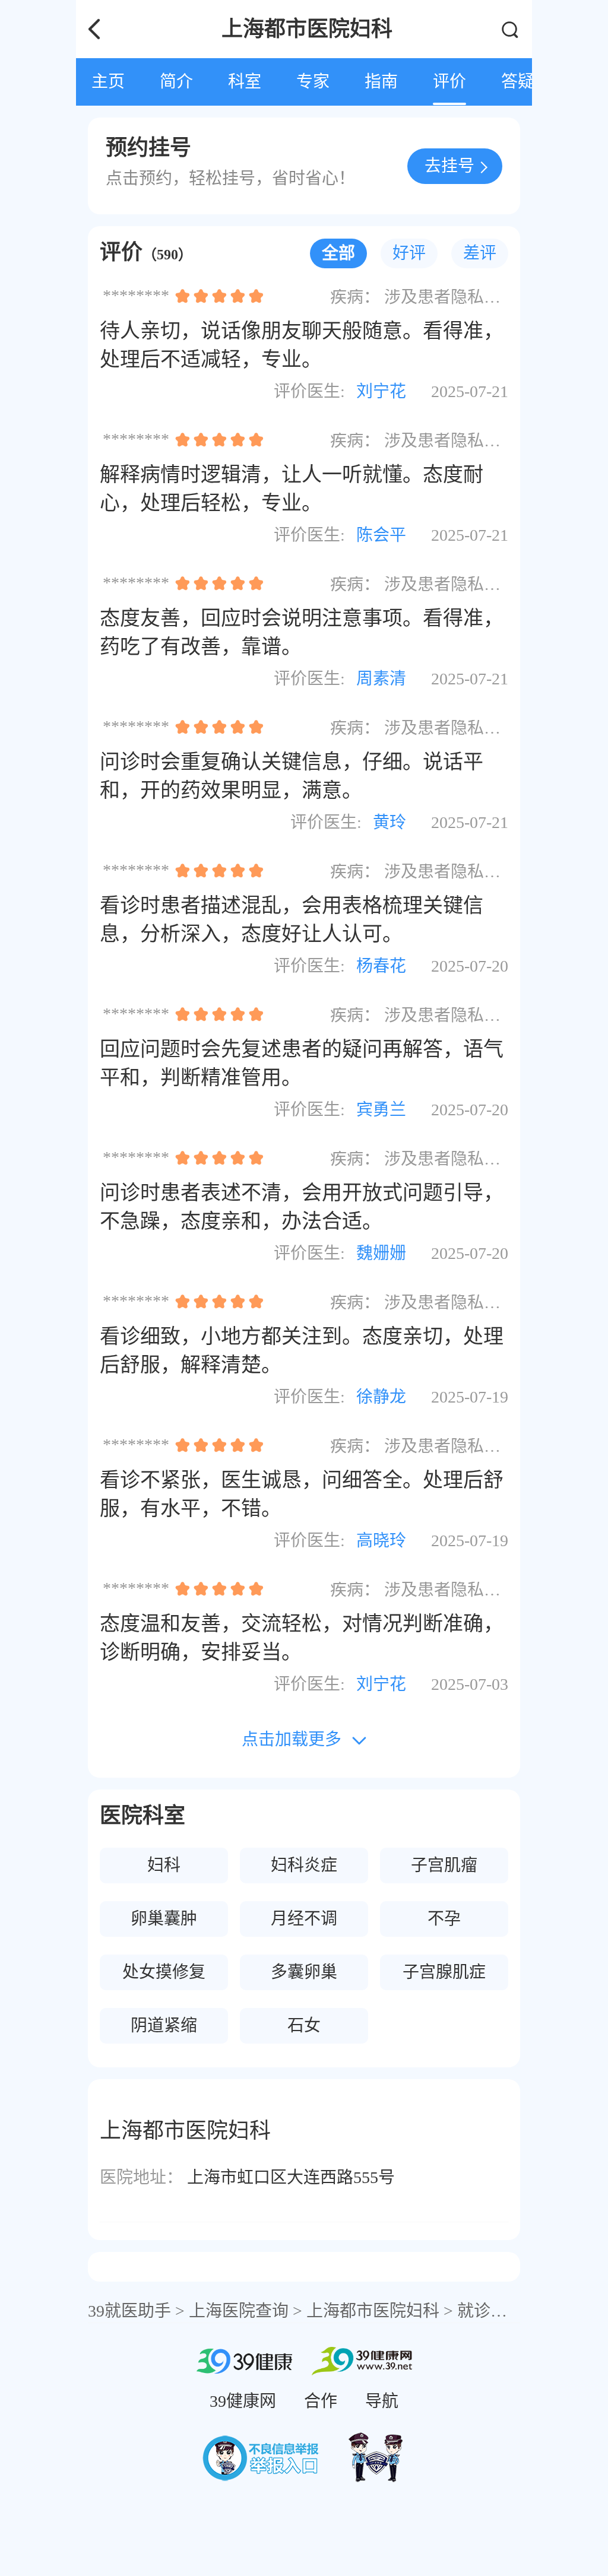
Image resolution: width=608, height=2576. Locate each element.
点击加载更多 (292, 1739)
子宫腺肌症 (444, 1972)
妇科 (164, 1865)
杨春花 (381, 966)
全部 (338, 253)
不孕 (444, 1919)
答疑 (518, 82)
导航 (382, 2401)
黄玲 (389, 822)
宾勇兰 (381, 1110)
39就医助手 (129, 2311)
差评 (480, 253)
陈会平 (381, 535)
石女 (304, 2025)
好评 (409, 253)
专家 (313, 82)
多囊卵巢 (304, 1972)
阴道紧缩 (164, 2025)
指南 (381, 82)
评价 (449, 82)
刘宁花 (381, 391)
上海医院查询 (239, 2311)
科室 (245, 82)
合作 (321, 2401)
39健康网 (243, 2401)
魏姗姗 (381, 1253)
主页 (108, 82)
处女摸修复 (164, 1972)
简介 (176, 82)
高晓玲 (381, 1541)
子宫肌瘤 (444, 1865)
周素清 (381, 679)
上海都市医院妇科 (373, 2311)
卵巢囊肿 (164, 1919)
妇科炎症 (304, 1865)
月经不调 (304, 1919)
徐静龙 (381, 1397)
